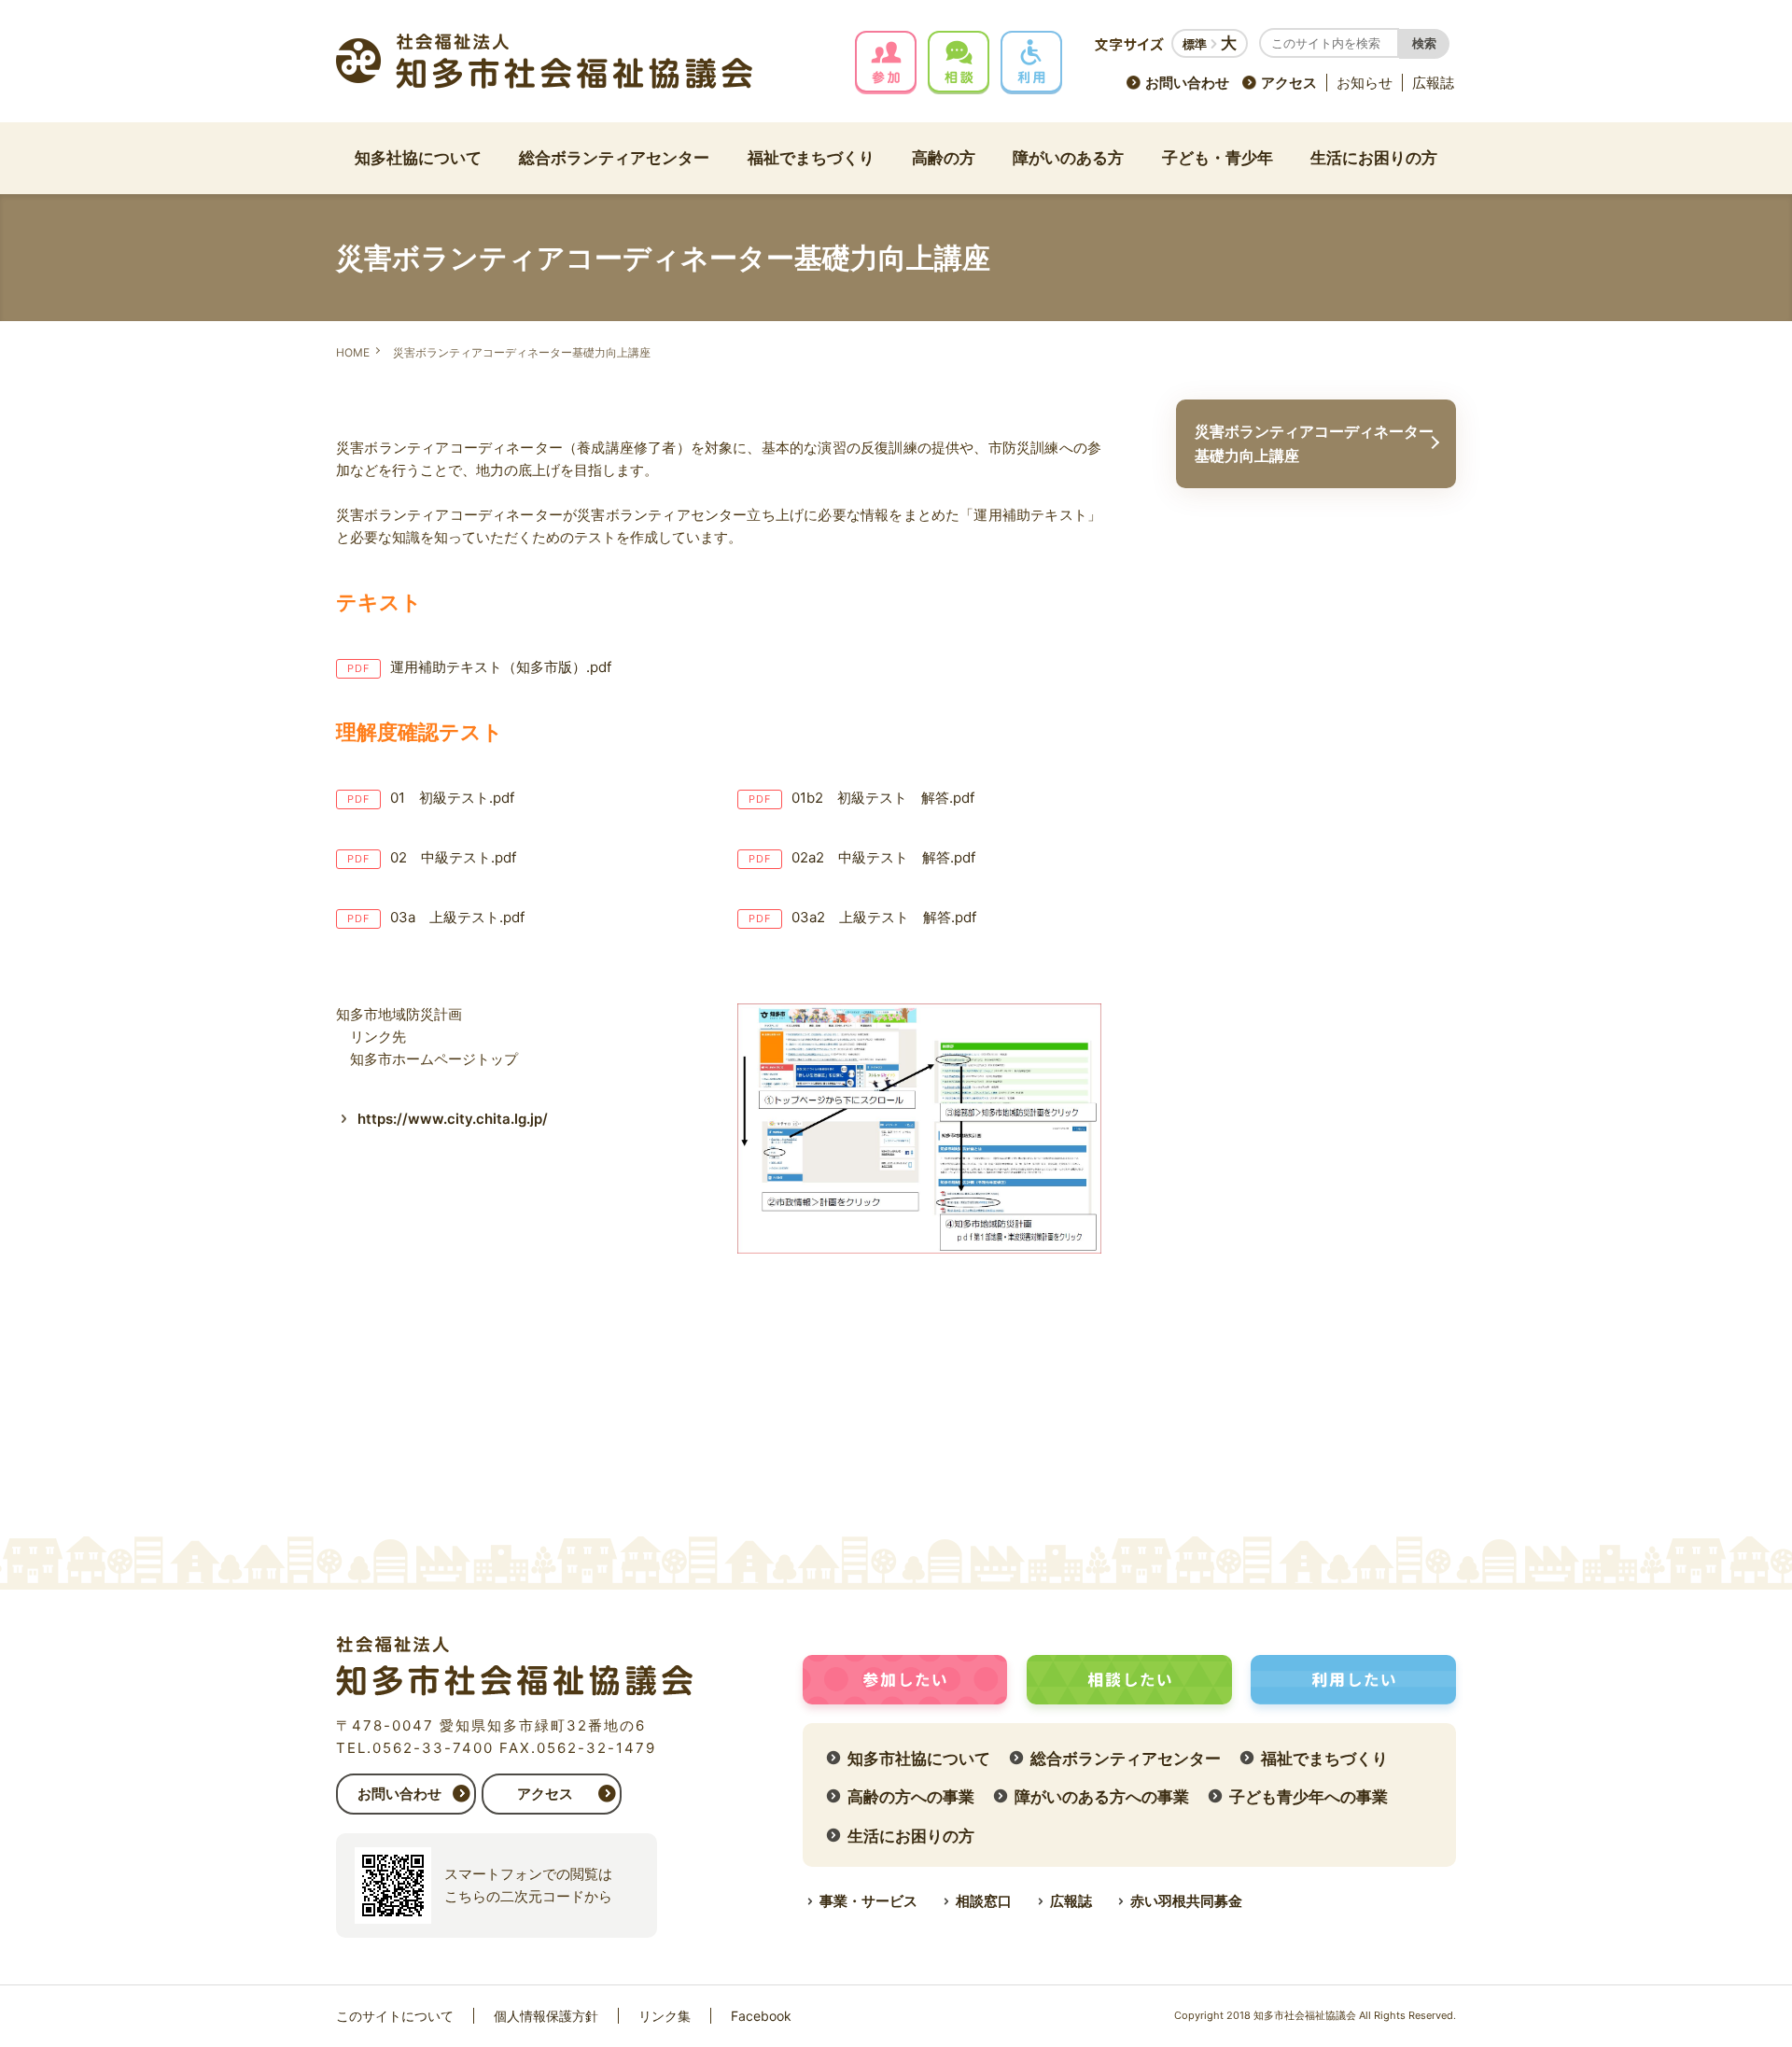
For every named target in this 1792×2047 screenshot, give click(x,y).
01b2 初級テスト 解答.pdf (883, 798)
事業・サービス (868, 1901)
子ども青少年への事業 (1309, 1797)
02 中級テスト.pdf (453, 857)
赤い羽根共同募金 (1186, 1901)
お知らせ (1365, 83)
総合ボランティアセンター (614, 158)
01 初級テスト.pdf (452, 798)
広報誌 (1433, 83)
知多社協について (418, 158)
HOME (353, 352)
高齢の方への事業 (911, 1797)
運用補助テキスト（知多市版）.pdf (501, 667)
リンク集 (665, 2016)
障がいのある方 (1068, 158)
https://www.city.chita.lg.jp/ (453, 1119)
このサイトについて (395, 2016)
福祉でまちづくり (811, 158)
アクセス (1289, 83)
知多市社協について (919, 1759)
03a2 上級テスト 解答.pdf (884, 917)
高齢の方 (944, 158)
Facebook (761, 2016)
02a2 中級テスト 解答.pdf (883, 857)
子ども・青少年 (1218, 158)
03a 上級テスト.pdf (457, 917)
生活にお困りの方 (1374, 158)
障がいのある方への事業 (1102, 1797)
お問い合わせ (1187, 83)
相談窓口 (984, 1901)
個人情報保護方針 (546, 2016)
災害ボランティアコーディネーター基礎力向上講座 (1314, 443)
